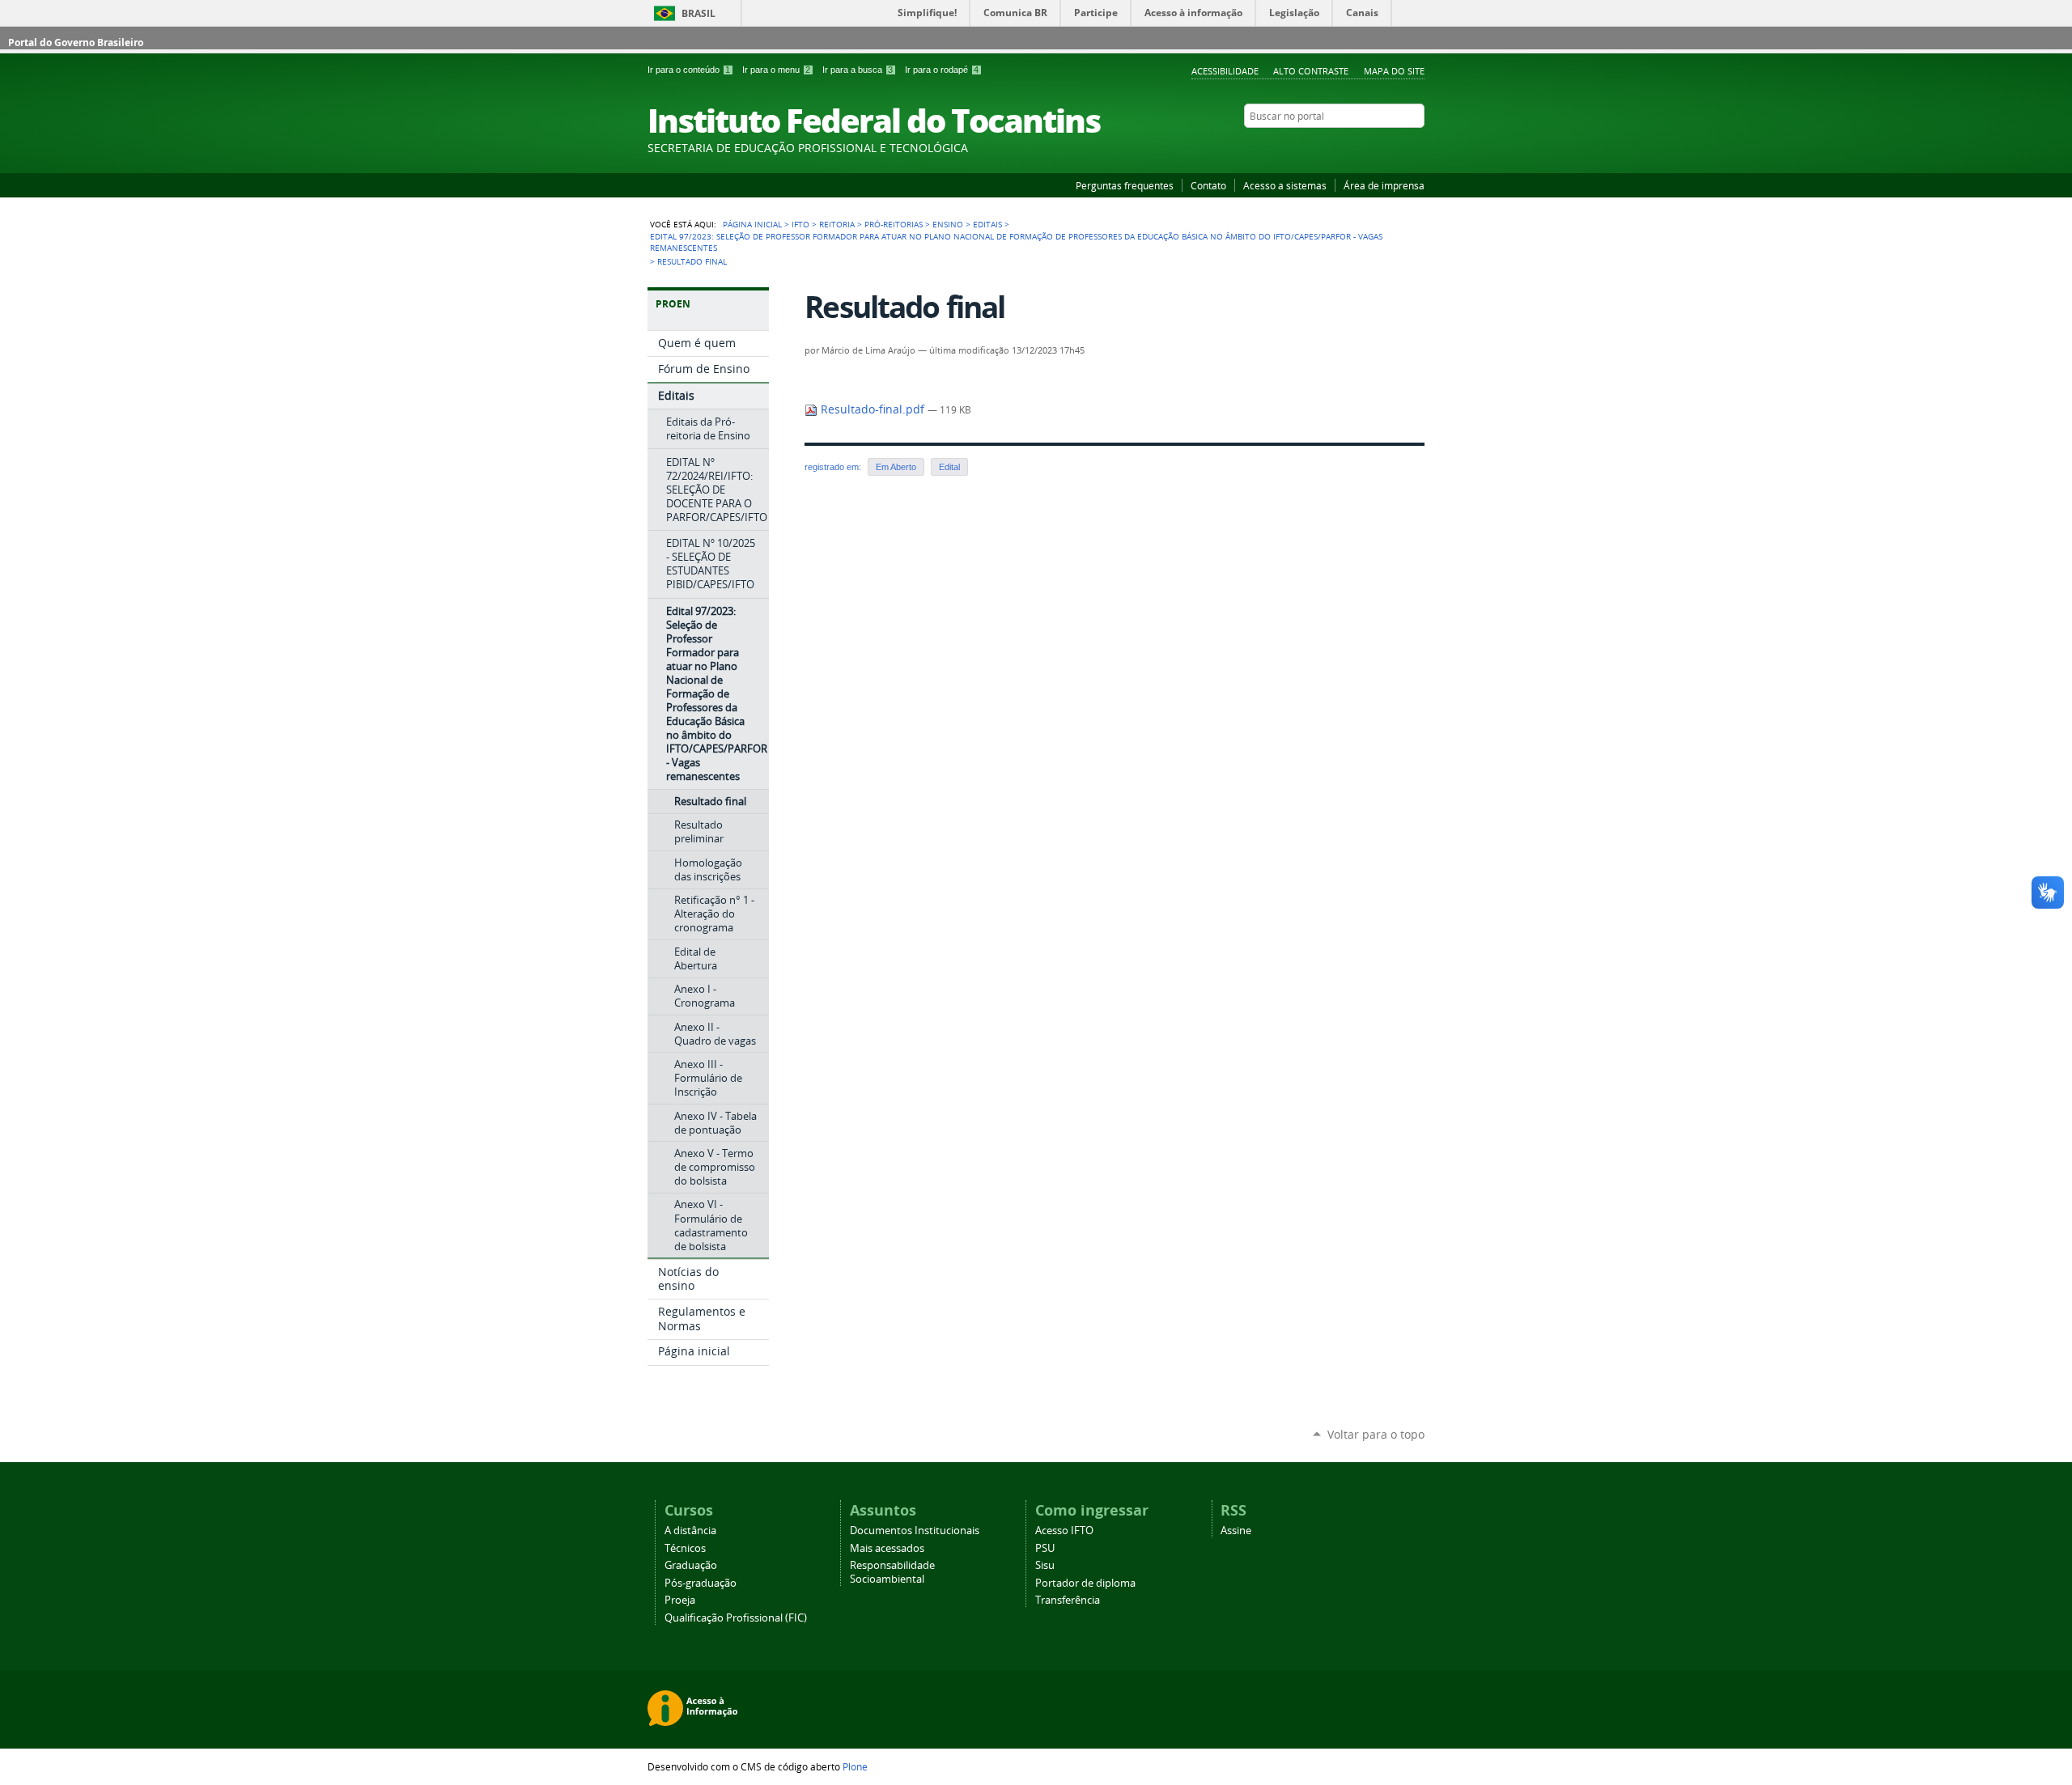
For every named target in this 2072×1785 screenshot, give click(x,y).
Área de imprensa (1384, 185)
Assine (1236, 1531)
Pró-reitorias (894, 224)
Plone (855, 1766)
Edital (949, 467)
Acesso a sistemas (1285, 185)
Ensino (948, 224)
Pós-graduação (701, 1583)
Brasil (698, 13)
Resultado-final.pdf (873, 409)
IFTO (800, 224)
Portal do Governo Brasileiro (76, 42)
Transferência (1068, 1600)
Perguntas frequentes (1125, 185)
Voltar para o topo (1376, 1434)
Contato (1208, 185)
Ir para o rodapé (942, 70)
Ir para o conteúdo (689, 70)
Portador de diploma (1085, 1583)
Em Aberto (896, 467)
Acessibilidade (1225, 71)
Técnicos (685, 1548)
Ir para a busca (858, 70)
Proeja (680, 1600)
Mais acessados (887, 1548)
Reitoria (837, 224)
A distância (690, 1531)
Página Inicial (752, 224)
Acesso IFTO (1064, 1531)
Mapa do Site (1394, 71)
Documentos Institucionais (915, 1531)
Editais (987, 224)
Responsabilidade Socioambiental (892, 1572)
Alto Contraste (1311, 71)
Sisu (1045, 1565)
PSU (1045, 1548)
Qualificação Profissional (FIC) (736, 1618)
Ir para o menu (776, 70)
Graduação (691, 1565)
